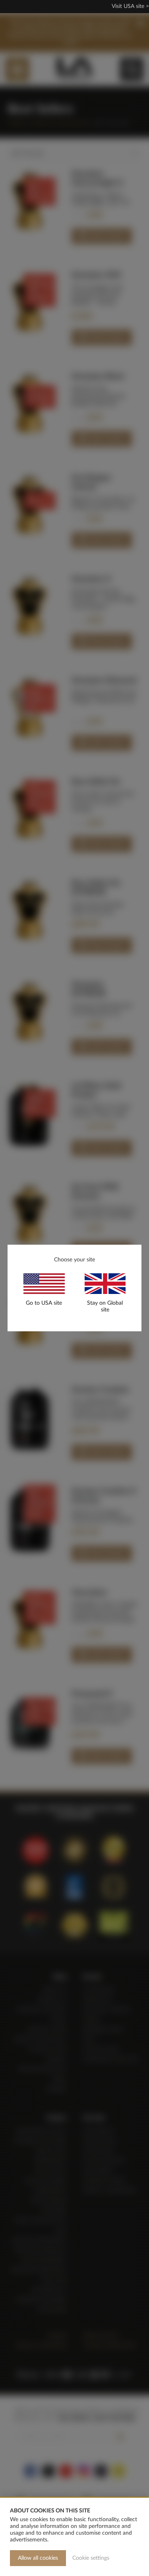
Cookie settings (91, 2558)
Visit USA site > (130, 6)
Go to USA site (44, 1303)
